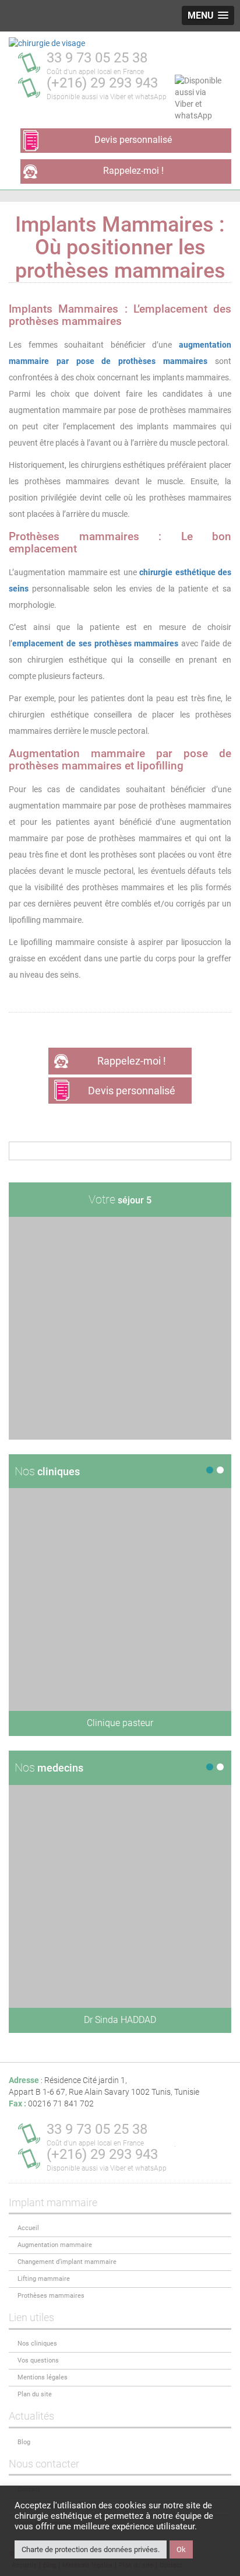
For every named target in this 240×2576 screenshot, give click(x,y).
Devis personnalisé (133, 140)
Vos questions (38, 2360)
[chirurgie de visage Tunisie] (47, 43)
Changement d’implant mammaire (67, 2262)
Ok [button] (181, 2549)
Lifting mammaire (44, 2279)
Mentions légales (43, 2377)
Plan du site (35, 2394)
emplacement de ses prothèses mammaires (95, 643)
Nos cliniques (37, 2344)
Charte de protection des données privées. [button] (91, 2549)
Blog (24, 2442)
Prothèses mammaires (51, 2296)
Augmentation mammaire (55, 2245)
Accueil (28, 2228)
